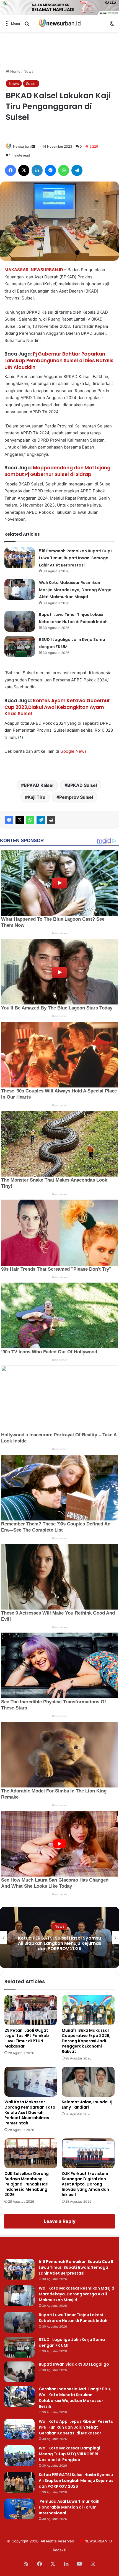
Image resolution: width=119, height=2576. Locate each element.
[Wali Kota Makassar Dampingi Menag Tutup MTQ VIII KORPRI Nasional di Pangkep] (19, 2456)
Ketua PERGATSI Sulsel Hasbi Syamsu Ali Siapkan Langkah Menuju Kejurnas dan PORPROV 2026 (76, 2481)
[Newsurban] (59, 23)
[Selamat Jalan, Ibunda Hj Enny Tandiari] (88, 2082)
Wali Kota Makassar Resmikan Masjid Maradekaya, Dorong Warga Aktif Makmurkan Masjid (75, 590)
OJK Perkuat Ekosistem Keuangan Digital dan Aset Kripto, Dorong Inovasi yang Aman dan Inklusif (85, 2184)
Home (15, 71)
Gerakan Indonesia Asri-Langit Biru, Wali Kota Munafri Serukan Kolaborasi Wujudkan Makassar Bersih (75, 2398)
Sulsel (31, 84)
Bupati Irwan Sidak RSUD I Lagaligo (74, 2364)
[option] (59, 1937)
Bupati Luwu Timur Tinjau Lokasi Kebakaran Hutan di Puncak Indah (73, 2318)
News (29, 71)
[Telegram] (41, 820)
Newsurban (22, 146)
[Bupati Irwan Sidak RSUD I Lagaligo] (19, 2372)
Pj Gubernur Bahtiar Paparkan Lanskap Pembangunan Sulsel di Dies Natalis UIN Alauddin (59, 361)
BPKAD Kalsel (39, 785)
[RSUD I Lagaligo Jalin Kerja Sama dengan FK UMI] (20, 646)
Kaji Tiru (37, 797)
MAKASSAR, (17, 270)
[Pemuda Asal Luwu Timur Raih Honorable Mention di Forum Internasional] (19, 2509)
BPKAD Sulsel (82, 785)
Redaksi (59, 2550)
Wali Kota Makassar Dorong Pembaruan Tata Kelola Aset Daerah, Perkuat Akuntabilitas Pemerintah (30, 2112)
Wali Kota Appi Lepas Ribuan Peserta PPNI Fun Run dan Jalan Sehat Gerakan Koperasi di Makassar (76, 2427)
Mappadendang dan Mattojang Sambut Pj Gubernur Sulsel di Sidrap (57, 471)
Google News (73, 751)
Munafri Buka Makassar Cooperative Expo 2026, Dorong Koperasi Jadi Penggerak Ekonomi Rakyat (86, 2041)
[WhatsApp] (30, 820)
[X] (20, 820)
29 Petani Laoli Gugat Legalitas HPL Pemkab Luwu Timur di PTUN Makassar (27, 2038)
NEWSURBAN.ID (47, 270)
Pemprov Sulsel (76, 797)
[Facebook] (9, 820)
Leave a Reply (60, 2221)
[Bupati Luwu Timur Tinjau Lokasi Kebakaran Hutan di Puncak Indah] (20, 621)
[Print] (51, 820)
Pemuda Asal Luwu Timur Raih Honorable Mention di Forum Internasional (60, 1943)
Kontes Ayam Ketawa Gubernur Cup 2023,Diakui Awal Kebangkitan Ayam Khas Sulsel (57, 707)
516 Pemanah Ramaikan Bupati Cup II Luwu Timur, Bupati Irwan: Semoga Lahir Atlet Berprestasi (76, 558)
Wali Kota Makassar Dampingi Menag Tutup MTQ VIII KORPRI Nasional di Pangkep (69, 2454)
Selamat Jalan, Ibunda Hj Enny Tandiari (87, 2105)
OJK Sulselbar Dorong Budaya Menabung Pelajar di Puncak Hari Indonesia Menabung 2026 (27, 2184)
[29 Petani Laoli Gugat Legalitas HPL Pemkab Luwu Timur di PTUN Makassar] (31, 2010)
